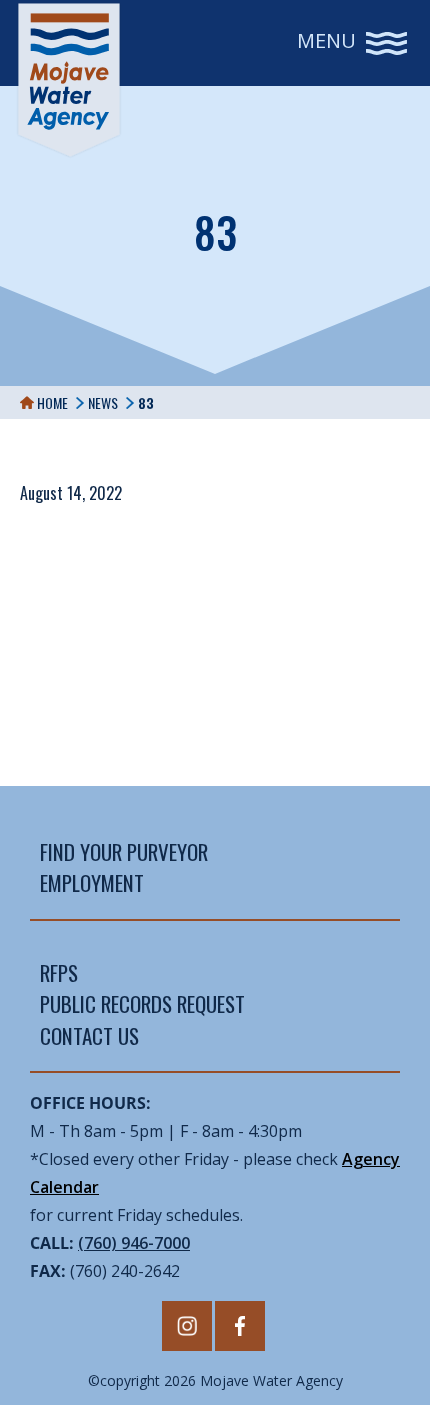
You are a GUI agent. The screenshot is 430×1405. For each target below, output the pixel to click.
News (103, 402)
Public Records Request (142, 1003)
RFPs (59, 972)
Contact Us (89, 1035)
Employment (92, 882)
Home (51, 402)
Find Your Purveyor (124, 851)
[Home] (69, 80)
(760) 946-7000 (134, 1243)
